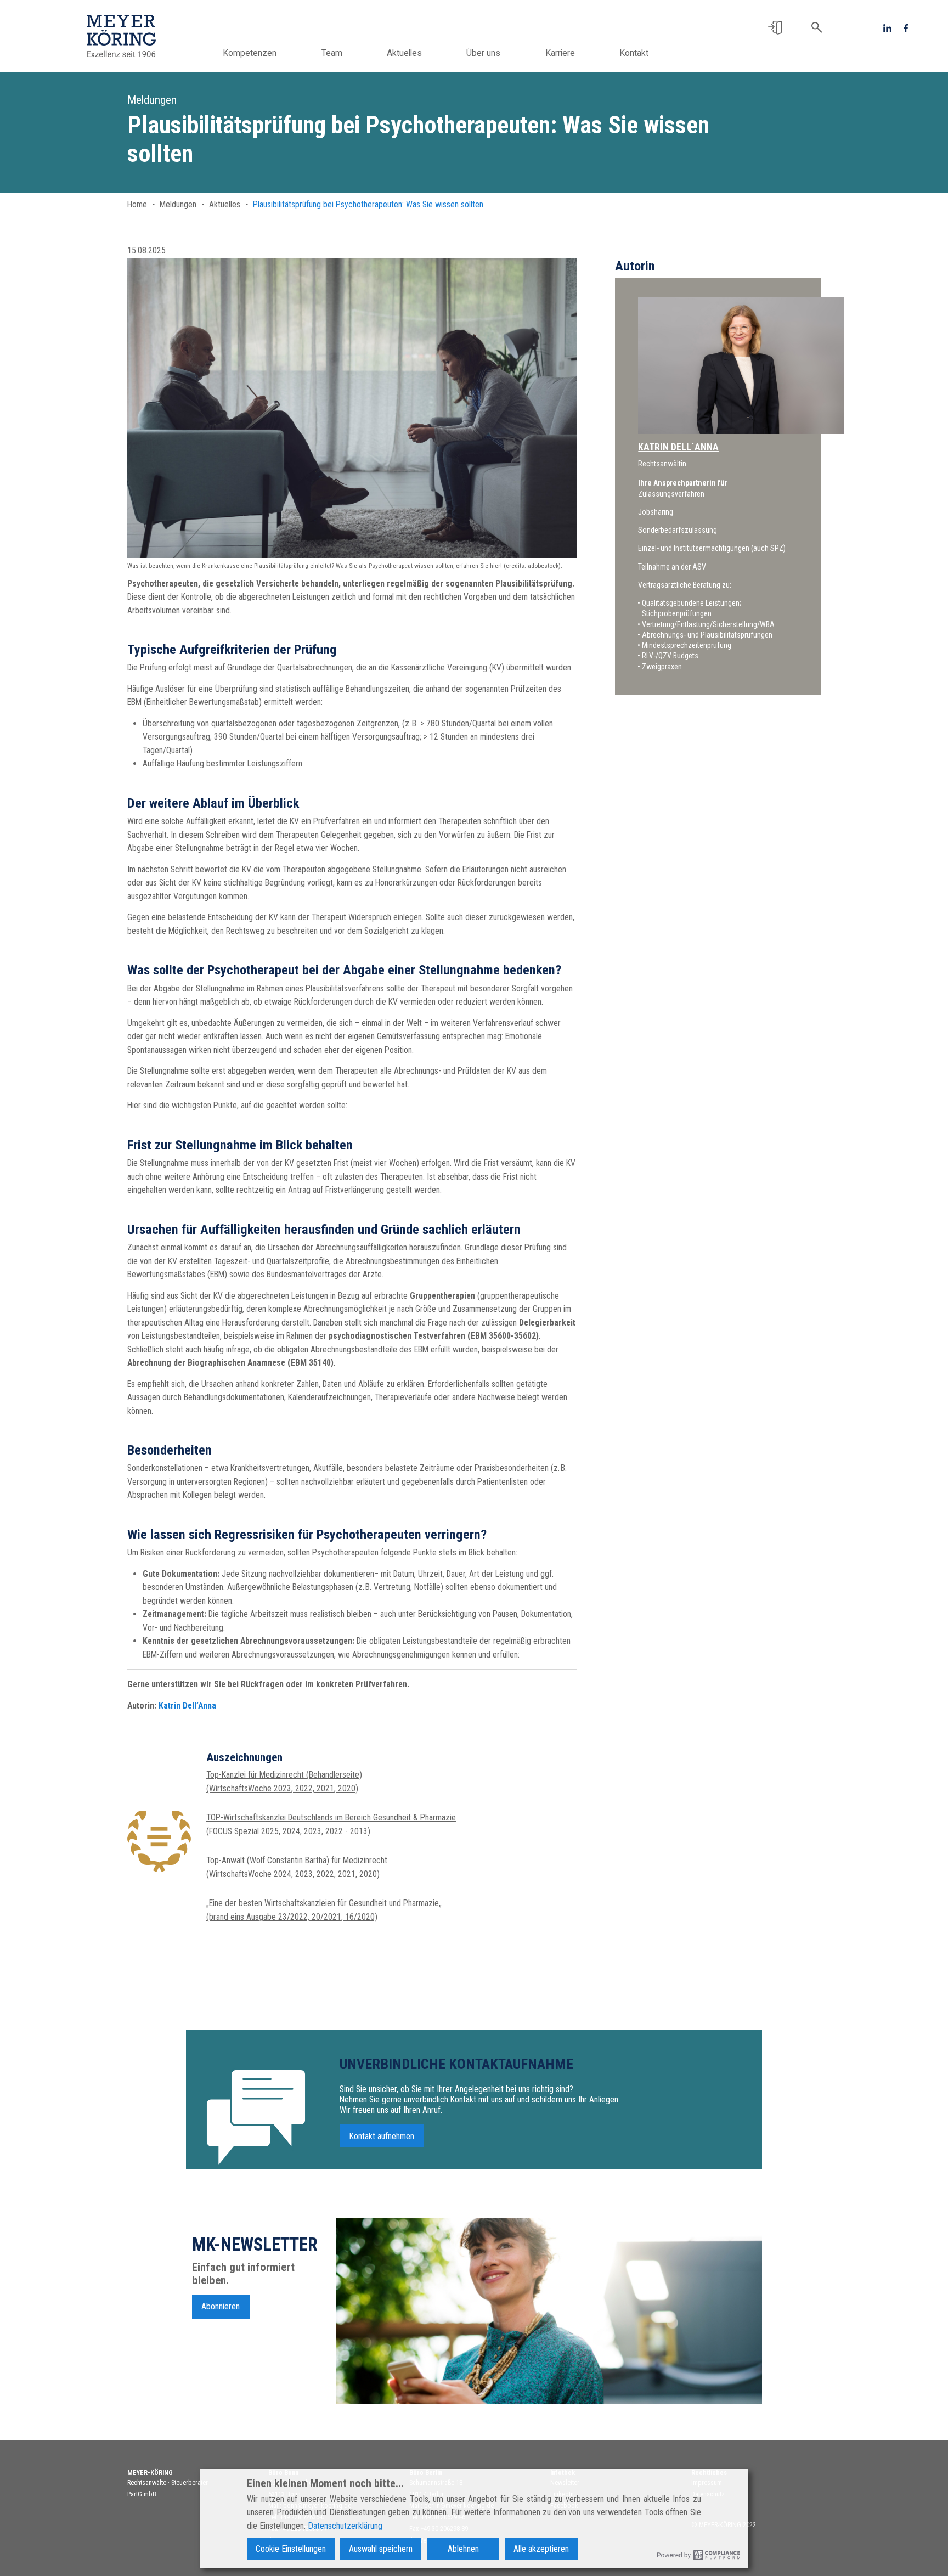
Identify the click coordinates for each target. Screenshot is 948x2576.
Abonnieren (221, 2306)
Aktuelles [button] (404, 53)
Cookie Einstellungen (291, 2549)
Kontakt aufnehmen (382, 2136)
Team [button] (332, 53)
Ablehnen (463, 2549)
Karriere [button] (560, 53)
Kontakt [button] (634, 53)
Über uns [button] (483, 53)
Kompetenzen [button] (250, 53)
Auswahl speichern (381, 2549)
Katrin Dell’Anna (187, 1706)
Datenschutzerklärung (345, 2526)
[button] (775, 28)
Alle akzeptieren (541, 2549)
